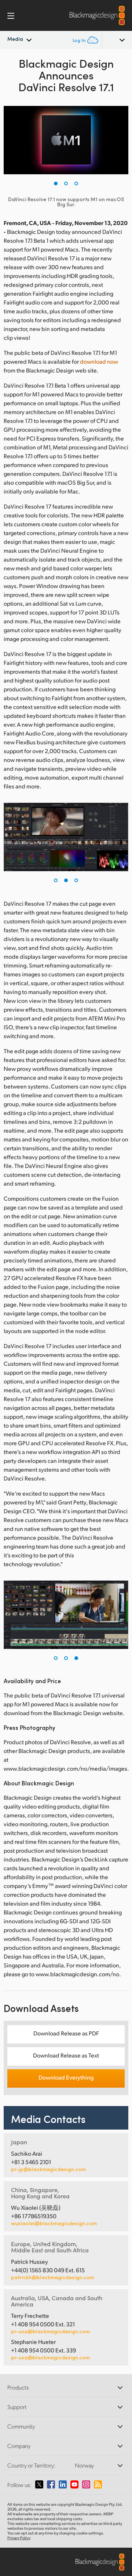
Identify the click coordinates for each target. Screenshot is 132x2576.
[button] (56, 184)
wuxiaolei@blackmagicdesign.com (54, 2223)
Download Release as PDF (66, 2033)
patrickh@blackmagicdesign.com (52, 2277)
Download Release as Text (66, 2055)
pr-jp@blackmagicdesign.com (48, 2169)
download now (99, 361)
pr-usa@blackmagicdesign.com (50, 2331)
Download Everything (66, 2077)
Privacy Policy (19, 2538)
